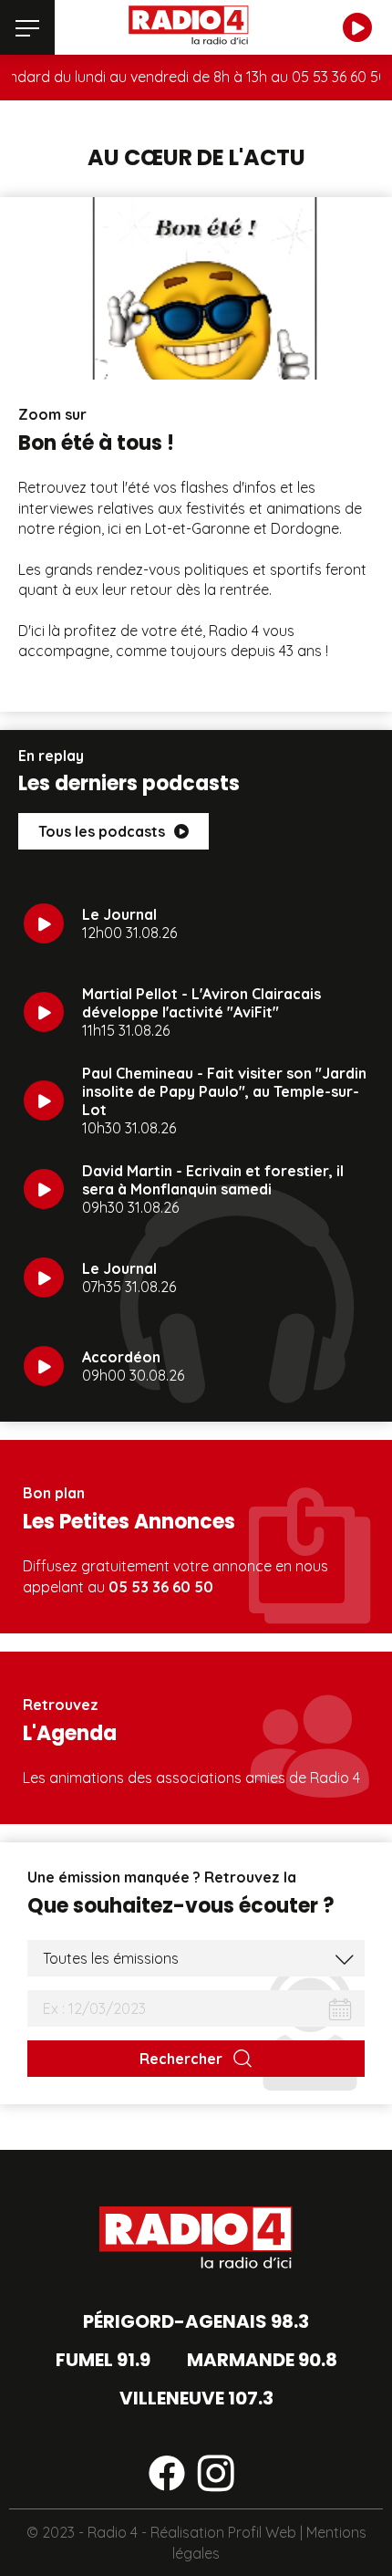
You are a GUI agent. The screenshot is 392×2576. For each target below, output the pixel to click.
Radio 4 (113, 2532)
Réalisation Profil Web (223, 2532)
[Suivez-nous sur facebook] (167, 2477)
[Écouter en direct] (357, 27)
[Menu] (27, 27)
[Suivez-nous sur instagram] (216, 2477)
